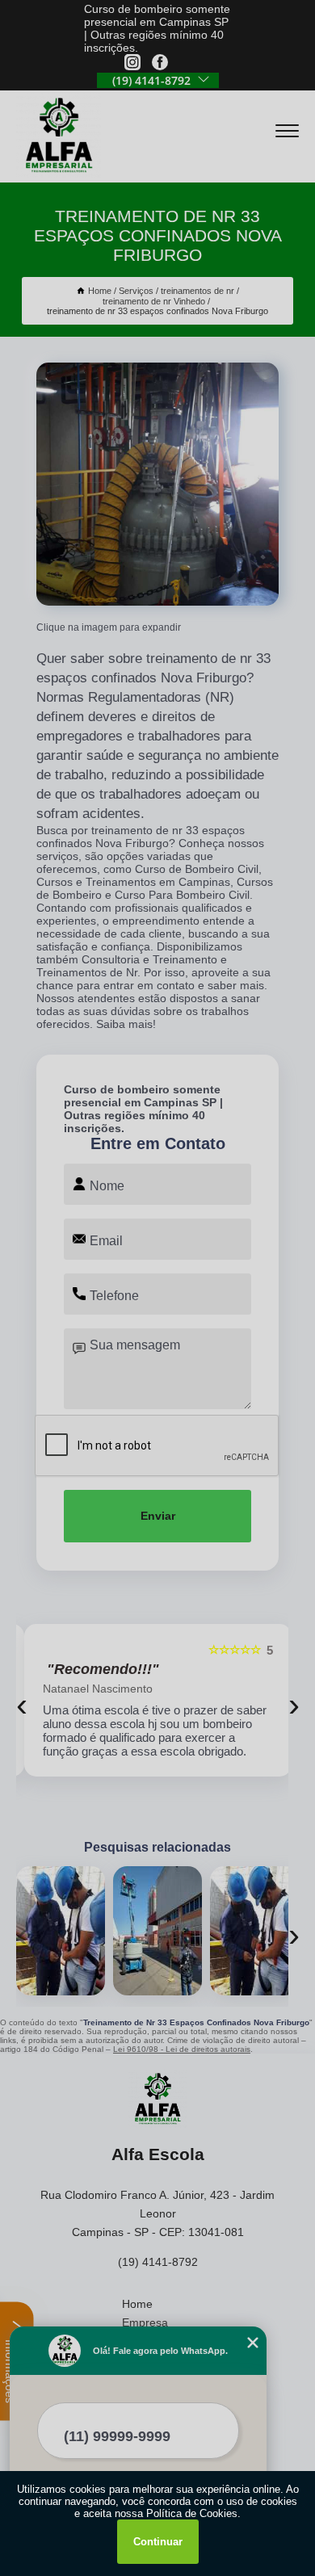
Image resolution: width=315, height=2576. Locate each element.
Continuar (158, 2542)
